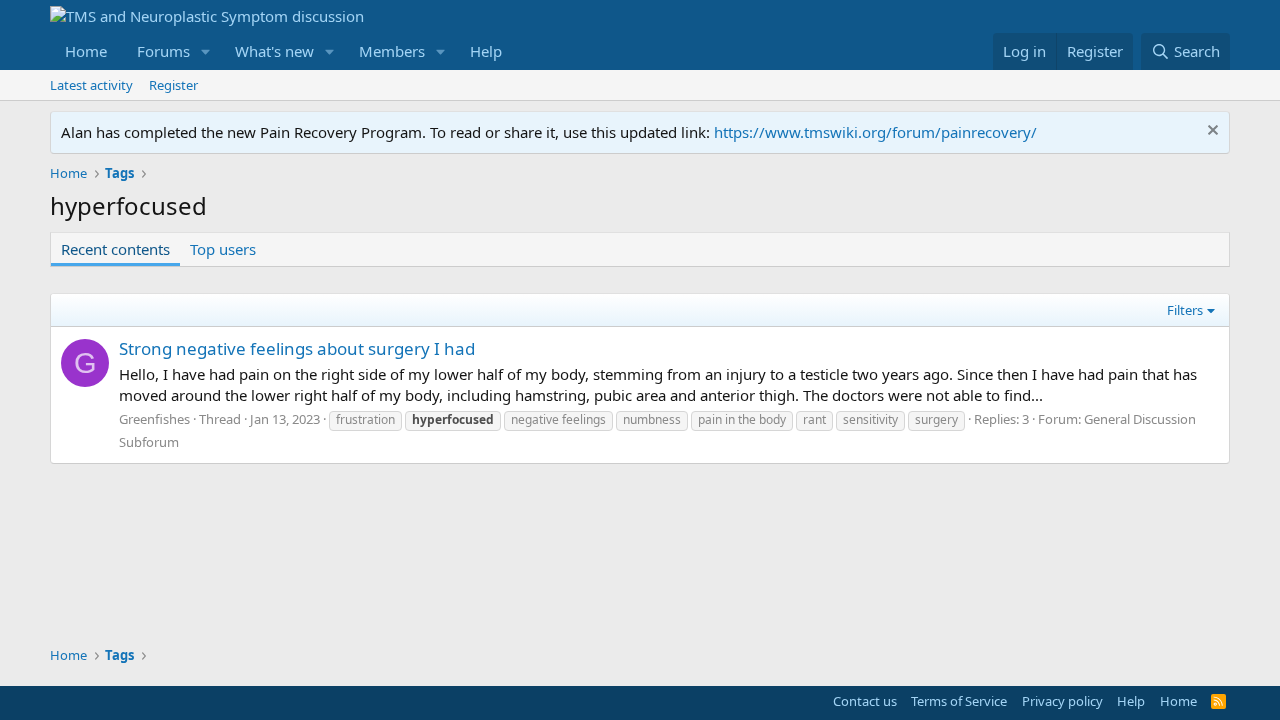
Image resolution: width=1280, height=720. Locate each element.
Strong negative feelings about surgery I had (297, 348)
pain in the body (742, 419)
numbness (652, 419)
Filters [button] (1185, 310)
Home (86, 51)
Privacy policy (1062, 701)
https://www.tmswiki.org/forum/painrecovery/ (875, 132)
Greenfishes (154, 419)
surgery (936, 419)
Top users (223, 249)
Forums (163, 51)
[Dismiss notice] (1210, 132)
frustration (365, 419)
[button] (206, 51)
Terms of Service (959, 701)
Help (486, 51)
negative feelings (558, 419)
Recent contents (115, 249)
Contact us (865, 701)
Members (392, 51)
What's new (274, 51)
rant (814, 419)
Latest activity (91, 85)
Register (173, 85)
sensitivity (870, 419)
